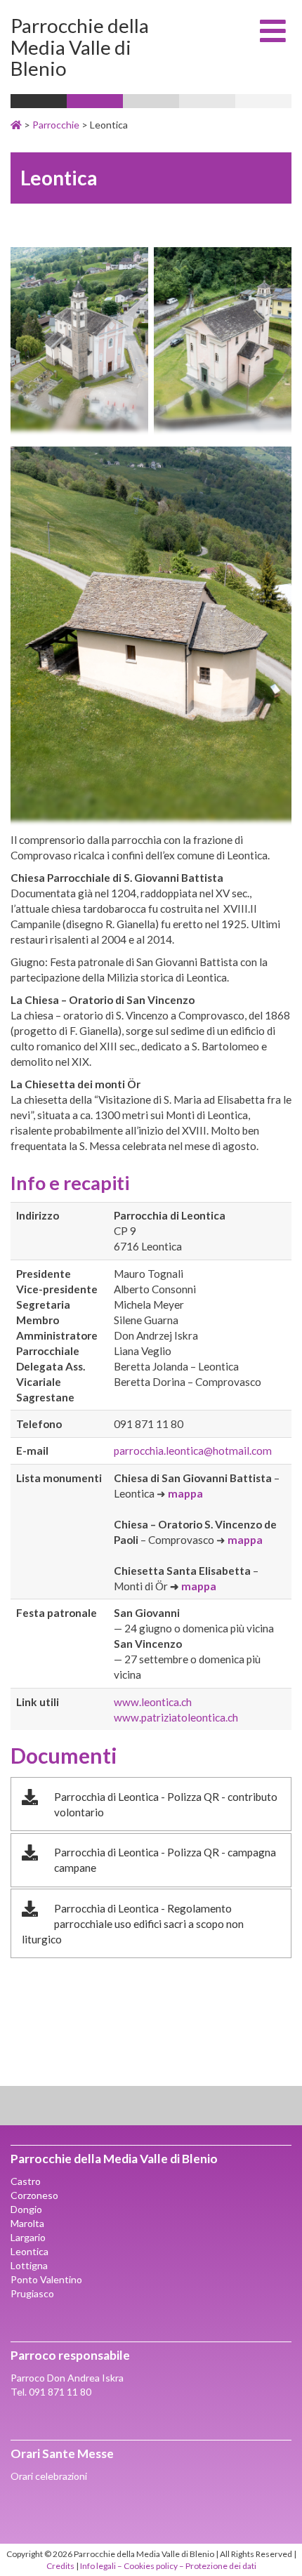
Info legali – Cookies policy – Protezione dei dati (168, 2566)
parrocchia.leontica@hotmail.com (193, 1451)
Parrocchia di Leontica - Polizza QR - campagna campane (165, 1860)
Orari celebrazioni (49, 2476)
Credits (60, 2566)
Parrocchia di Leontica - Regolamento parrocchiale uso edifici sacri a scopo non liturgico (133, 1924)
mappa (185, 1493)
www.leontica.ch (153, 1702)
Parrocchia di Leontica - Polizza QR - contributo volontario (166, 1804)
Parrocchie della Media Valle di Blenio (80, 47)
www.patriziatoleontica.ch (176, 1717)
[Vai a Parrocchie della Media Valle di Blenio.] (16, 125)
